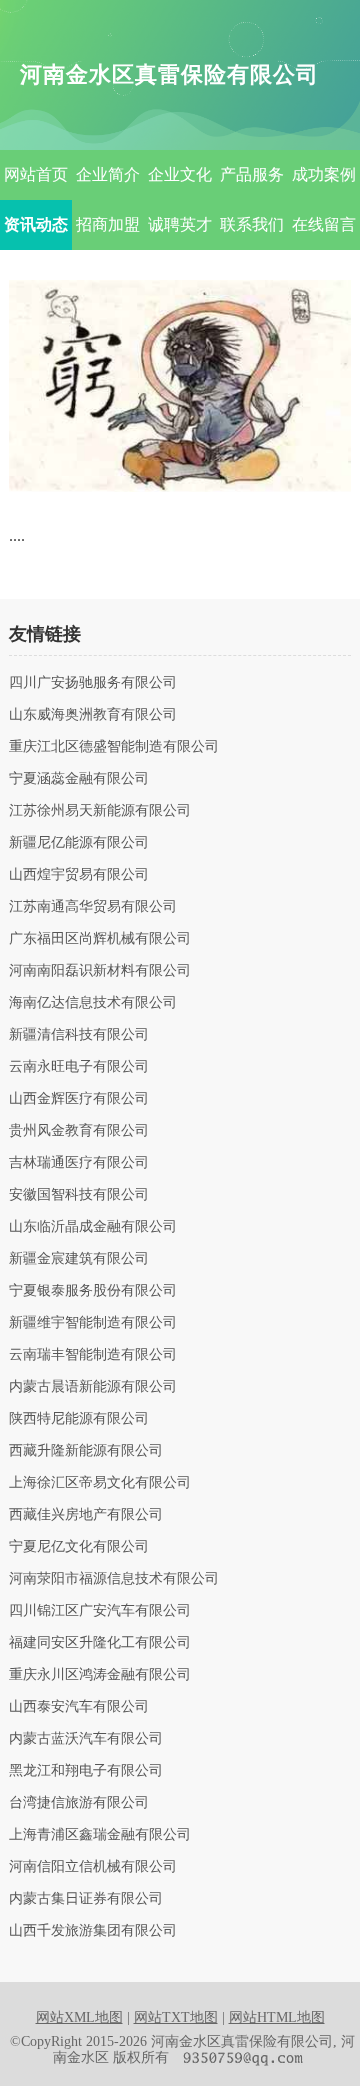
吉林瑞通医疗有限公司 (79, 1163)
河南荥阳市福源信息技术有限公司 (114, 1579)
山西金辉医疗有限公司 (79, 1099)
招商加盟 (108, 224)
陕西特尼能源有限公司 (79, 1419)
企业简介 (108, 174)
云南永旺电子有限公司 (79, 1067)
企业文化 (180, 174)
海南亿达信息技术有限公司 (93, 1003)
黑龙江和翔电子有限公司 (86, 1771)
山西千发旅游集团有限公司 (93, 1931)
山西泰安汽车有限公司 (79, 1707)
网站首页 (36, 174)
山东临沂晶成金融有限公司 (93, 1227)
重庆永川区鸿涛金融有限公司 (100, 1675)
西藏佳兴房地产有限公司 (86, 1515)
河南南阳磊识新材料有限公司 (100, 971)
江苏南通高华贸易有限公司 (93, 907)
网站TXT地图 (176, 2017)
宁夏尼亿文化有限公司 (79, 1547)
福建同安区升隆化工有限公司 (100, 1643)
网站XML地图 (79, 2017)
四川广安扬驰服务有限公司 (93, 683)
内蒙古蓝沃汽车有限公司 (86, 1739)
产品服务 (252, 174)
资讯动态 (36, 224)
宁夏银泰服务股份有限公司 (93, 1291)
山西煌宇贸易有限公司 (79, 875)
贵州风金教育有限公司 (79, 1131)
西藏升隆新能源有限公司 (86, 1451)
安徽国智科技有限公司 (79, 1195)
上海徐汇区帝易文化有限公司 (100, 1483)
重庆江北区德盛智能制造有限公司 (114, 747)
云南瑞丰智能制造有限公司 (93, 1355)
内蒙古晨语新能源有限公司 (93, 1387)
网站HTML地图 (277, 2017)
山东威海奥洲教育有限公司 (93, 715)
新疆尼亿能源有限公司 (79, 843)
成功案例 (324, 174)
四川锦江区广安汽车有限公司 (100, 1611)
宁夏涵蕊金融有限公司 (79, 779)
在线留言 (324, 224)
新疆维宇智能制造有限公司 (93, 1323)
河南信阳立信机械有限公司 (93, 1867)
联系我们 (252, 224)
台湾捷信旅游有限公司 (79, 1803)
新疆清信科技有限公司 (79, 1035)
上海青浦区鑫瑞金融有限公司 (100, 1835)
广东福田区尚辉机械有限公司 (100, 939)
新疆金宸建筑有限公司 (79, 1259)
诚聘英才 (180, 224)
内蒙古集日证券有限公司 (86, 1899)
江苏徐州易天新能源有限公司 (100, 811)
